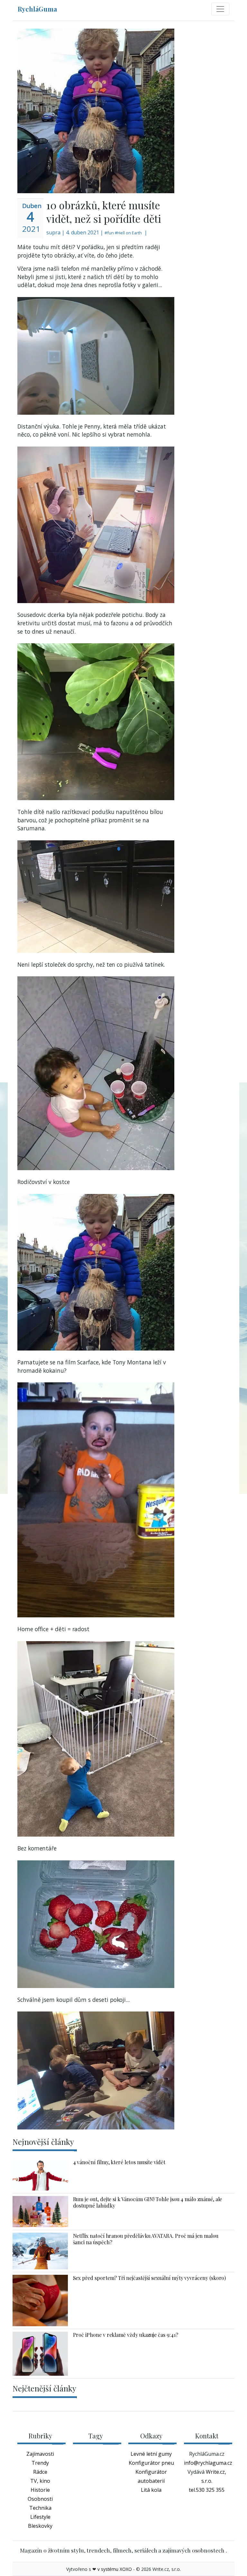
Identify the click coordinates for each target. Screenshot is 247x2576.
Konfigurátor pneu (151, 2463)
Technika (40, 2508)
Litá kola (151, 2490)
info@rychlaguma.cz (208, 2463)
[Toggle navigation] (220, 9)
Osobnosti (40, 2499)
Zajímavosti (40, 2454)
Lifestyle (40, 2517)
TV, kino (40, 2481)
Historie (40, 2490)
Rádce (40, 2472)
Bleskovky (40, 2526)
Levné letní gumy (151, 2454)
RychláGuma (37, 9)
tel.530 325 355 (207, 2490)
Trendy (40, 2463)
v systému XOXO (115, 2569)
